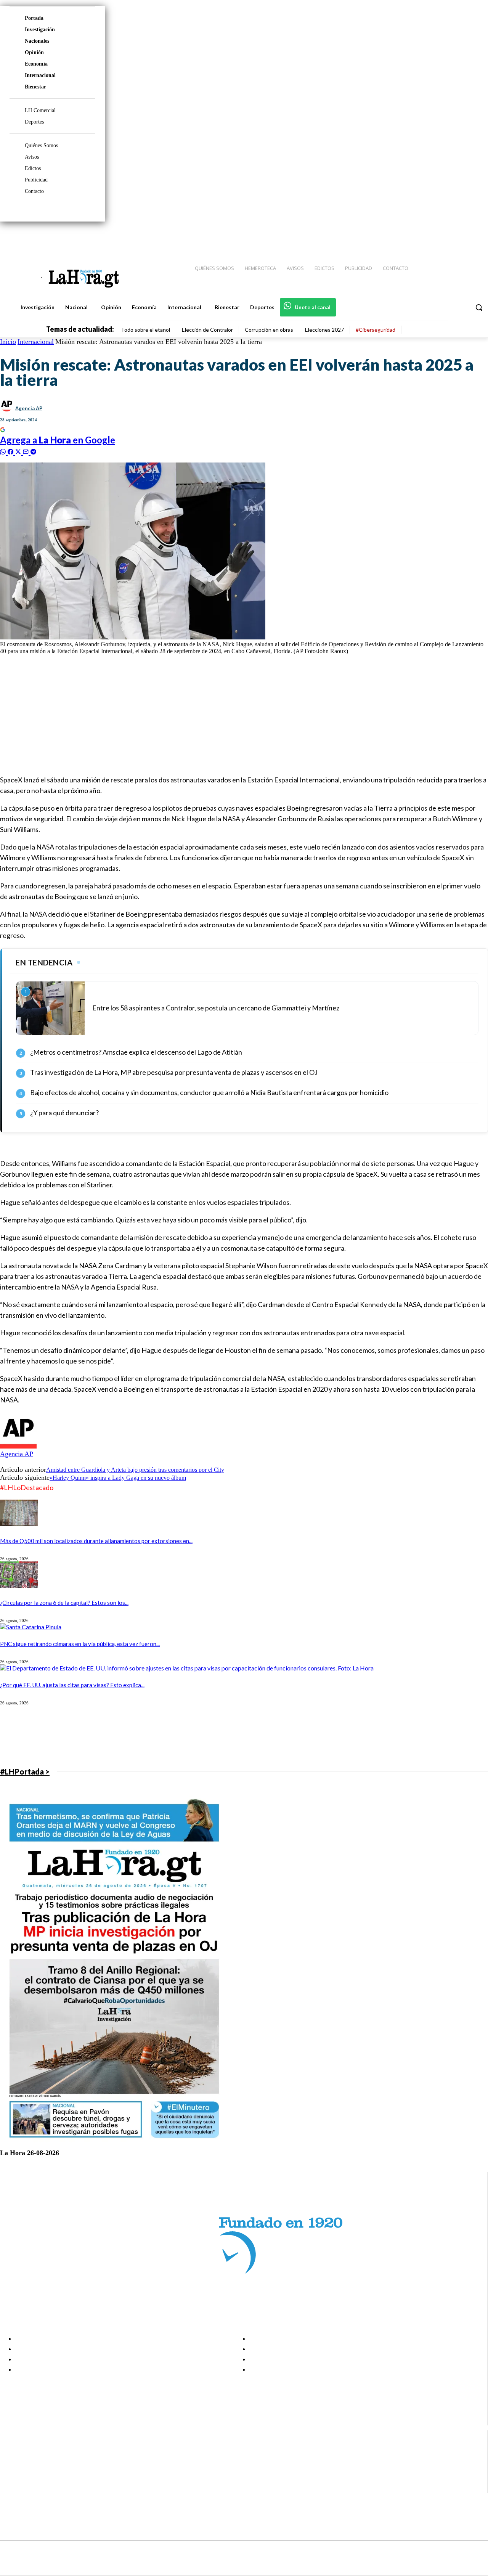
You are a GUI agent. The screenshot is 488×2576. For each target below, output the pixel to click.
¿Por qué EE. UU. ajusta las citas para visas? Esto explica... (72, 1685)
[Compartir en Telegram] (33, 451)
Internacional (40, 75)
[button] (479, 307)
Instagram (36, 2459)
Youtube (34, 2488)
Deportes (34, 122)
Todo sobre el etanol (145, 330)
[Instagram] (433, 237)
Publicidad (36, 180)
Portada (34, 18)
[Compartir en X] (19, 451)
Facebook (36, 2450)
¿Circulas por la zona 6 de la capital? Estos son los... (64, 1603)
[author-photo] (18, 1446)
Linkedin (34, 2469)
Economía (36, 64)
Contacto (34, 191)
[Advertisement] (229, 714)
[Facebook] (419, 237)
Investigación (40, 30)
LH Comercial (40, 110)
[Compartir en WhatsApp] (4, 451)
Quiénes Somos (41, 145)
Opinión (34, 52)
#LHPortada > (25, 1771)
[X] (12, 2479)
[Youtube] (474, 237)
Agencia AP (29, 408)
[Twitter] (460, 237)
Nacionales (37, 41)
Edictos (33, 168)
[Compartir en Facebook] (11, 451)
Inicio (8, 342)
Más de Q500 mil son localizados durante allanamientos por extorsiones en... (96, 1541)
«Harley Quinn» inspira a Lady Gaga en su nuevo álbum (118, 1478)
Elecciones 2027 (324, 330)
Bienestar (35, 87)
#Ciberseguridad (376, 330)
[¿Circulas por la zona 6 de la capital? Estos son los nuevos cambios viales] (19, 1586)
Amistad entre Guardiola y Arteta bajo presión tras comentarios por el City (135, 1470)
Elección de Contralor (207, 330)
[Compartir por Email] (27, 451)
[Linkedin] (446, 237)
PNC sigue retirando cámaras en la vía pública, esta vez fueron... (80, 1644)
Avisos (32, 157)
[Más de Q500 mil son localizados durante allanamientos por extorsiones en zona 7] (19, 1524)
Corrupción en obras (269, 330)
